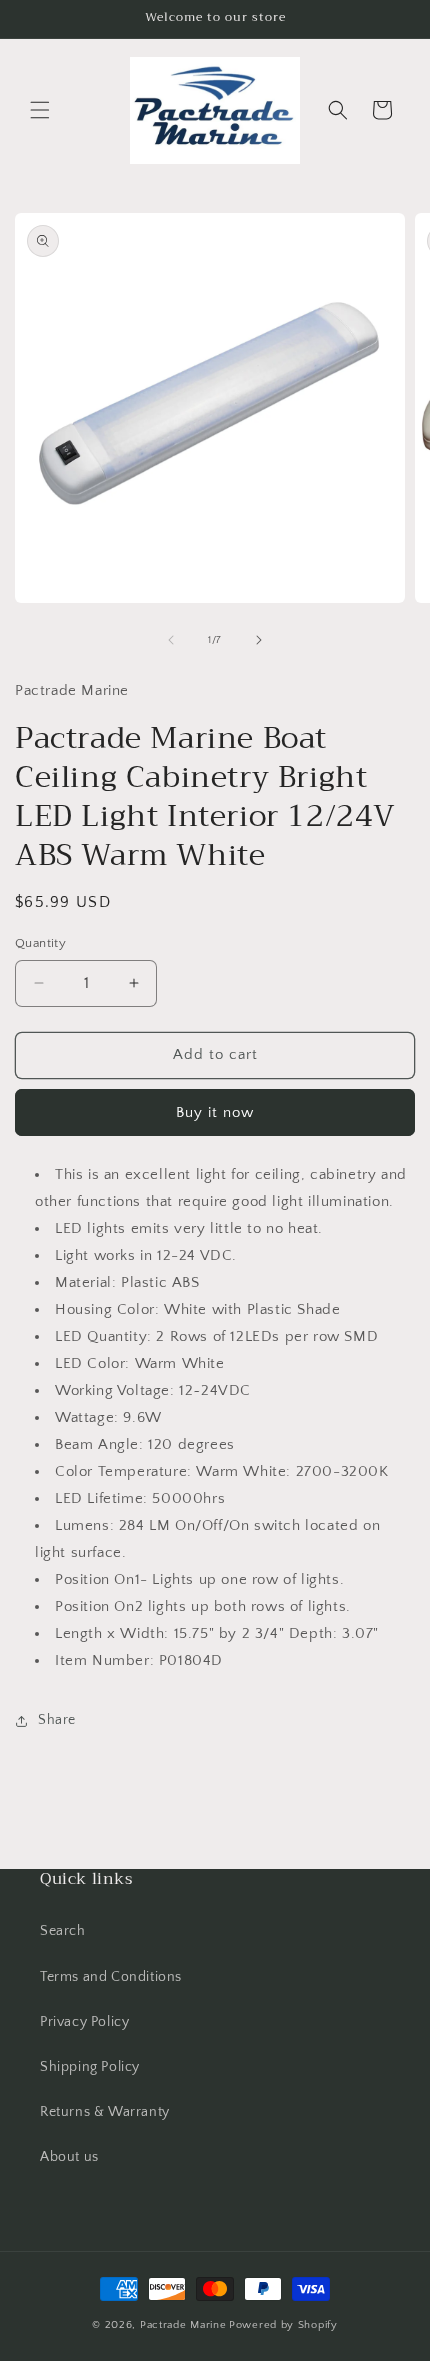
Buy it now (215, 1112)
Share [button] (57, 1720)
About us (69, 2157)
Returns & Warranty (105, 2112)
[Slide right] (259, 640)
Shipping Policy (90, 2067)
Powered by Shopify (283, 2325)
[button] (40, 110)
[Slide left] (171, 640)
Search (63, 1931)
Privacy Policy (84, 2022)
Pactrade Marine (183, 2325)
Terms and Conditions (111, 1977)
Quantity (40, 943)
